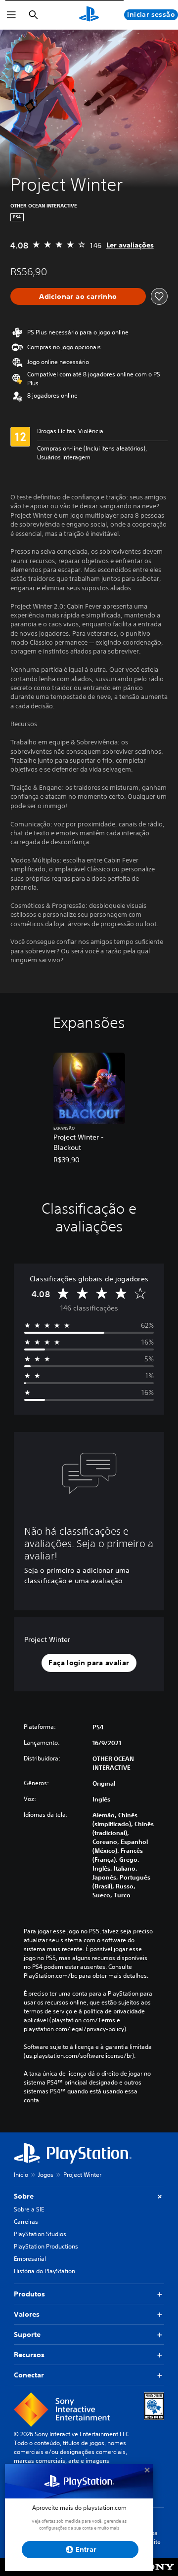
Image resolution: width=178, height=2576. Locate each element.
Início (21, 2175)
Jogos (46, 2175)
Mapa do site (152, 2537)
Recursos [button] (29, 2355)
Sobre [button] (24, 2196)
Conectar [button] (29, 2375)
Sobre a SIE (29, 2209)
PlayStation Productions (46, 2246)
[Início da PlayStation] (89, 15)
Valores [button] (27, 2314)
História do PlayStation (44, 2271)
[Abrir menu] (11, 15)
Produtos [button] (29, 2294)
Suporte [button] (27, 2334)
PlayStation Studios (40, 2234)
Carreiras (26, 2222)
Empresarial (30, 2259)
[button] (89, 1663)
